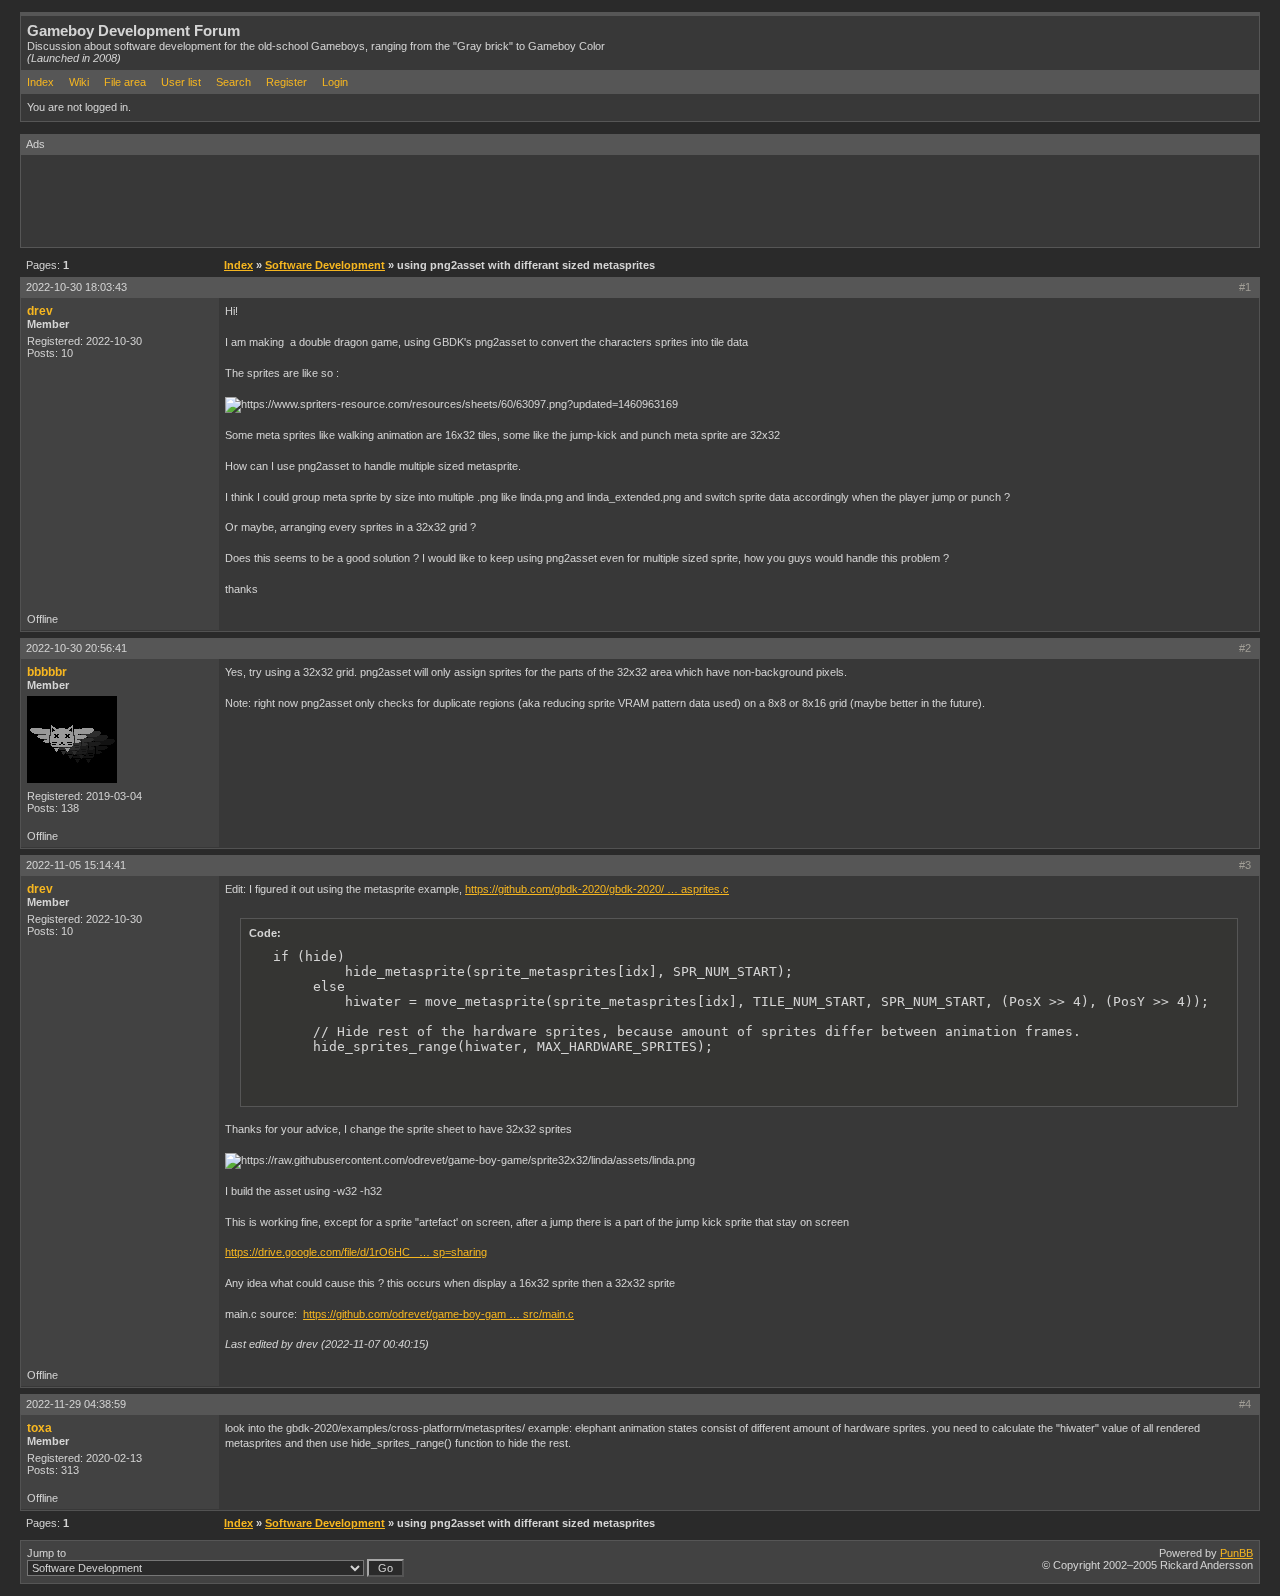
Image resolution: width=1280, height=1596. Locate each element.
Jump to (46, 1553)
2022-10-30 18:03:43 (76, 287)
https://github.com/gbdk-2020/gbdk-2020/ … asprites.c (597, 889)
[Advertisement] (385, 200)
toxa (39, 1428)
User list (181, 82)
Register (286, 82)
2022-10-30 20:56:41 (76, 648)
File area (125, 82)
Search (233, 82)
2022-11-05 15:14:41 (76, 865)
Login (335, 82)
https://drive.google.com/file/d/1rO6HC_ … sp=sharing (356, 1252)
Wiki (79, 82)
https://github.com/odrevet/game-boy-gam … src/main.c (438, 1314)
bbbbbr (47, 672)
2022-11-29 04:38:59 (76, 1404)
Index (40, 82)
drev (40, 311)
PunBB (1236, 1553)
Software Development (325, 265)
